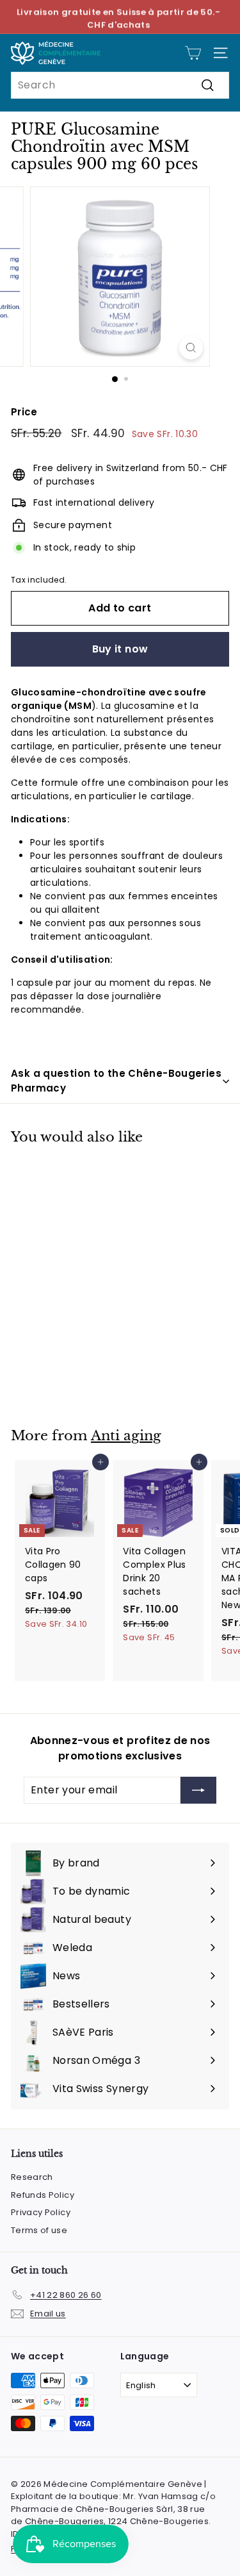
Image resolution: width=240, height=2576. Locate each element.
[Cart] (193, 53)
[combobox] (120, 85)
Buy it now (120, 649)
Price (24, 412)
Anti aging (126, 1436)
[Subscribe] (198, 1790)
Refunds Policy (43, 2195)
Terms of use (39, 2230)
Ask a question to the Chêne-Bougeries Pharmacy (116, 1081)
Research (32, 2177)
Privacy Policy (41, 2212)
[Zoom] (191, 348)
